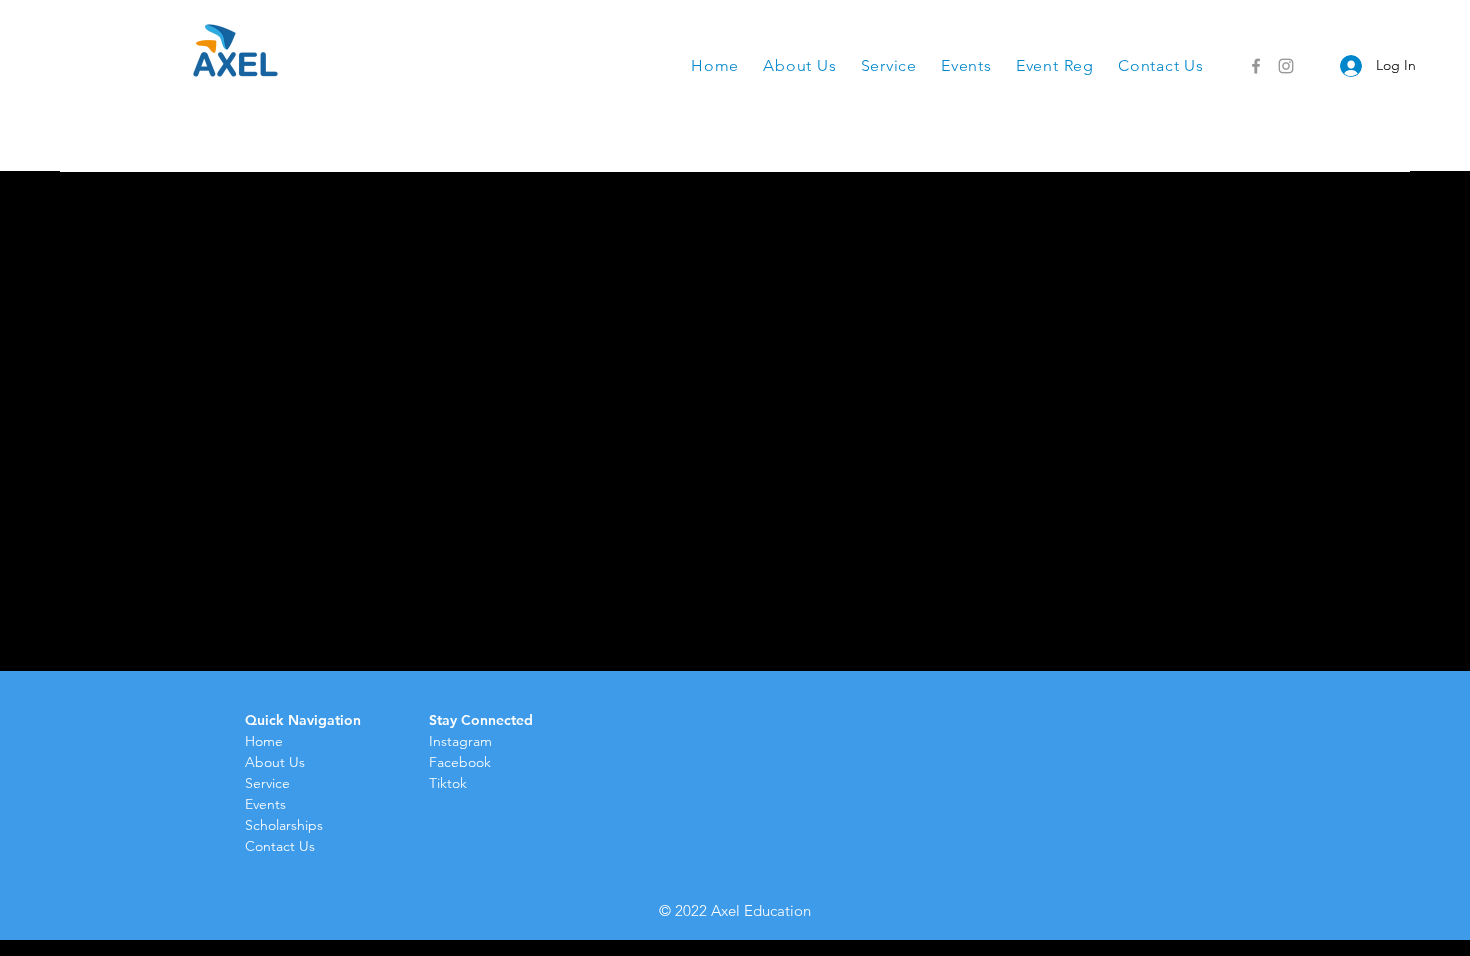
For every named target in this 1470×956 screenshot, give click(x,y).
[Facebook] (1256, 66)
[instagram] (1286, 66)
